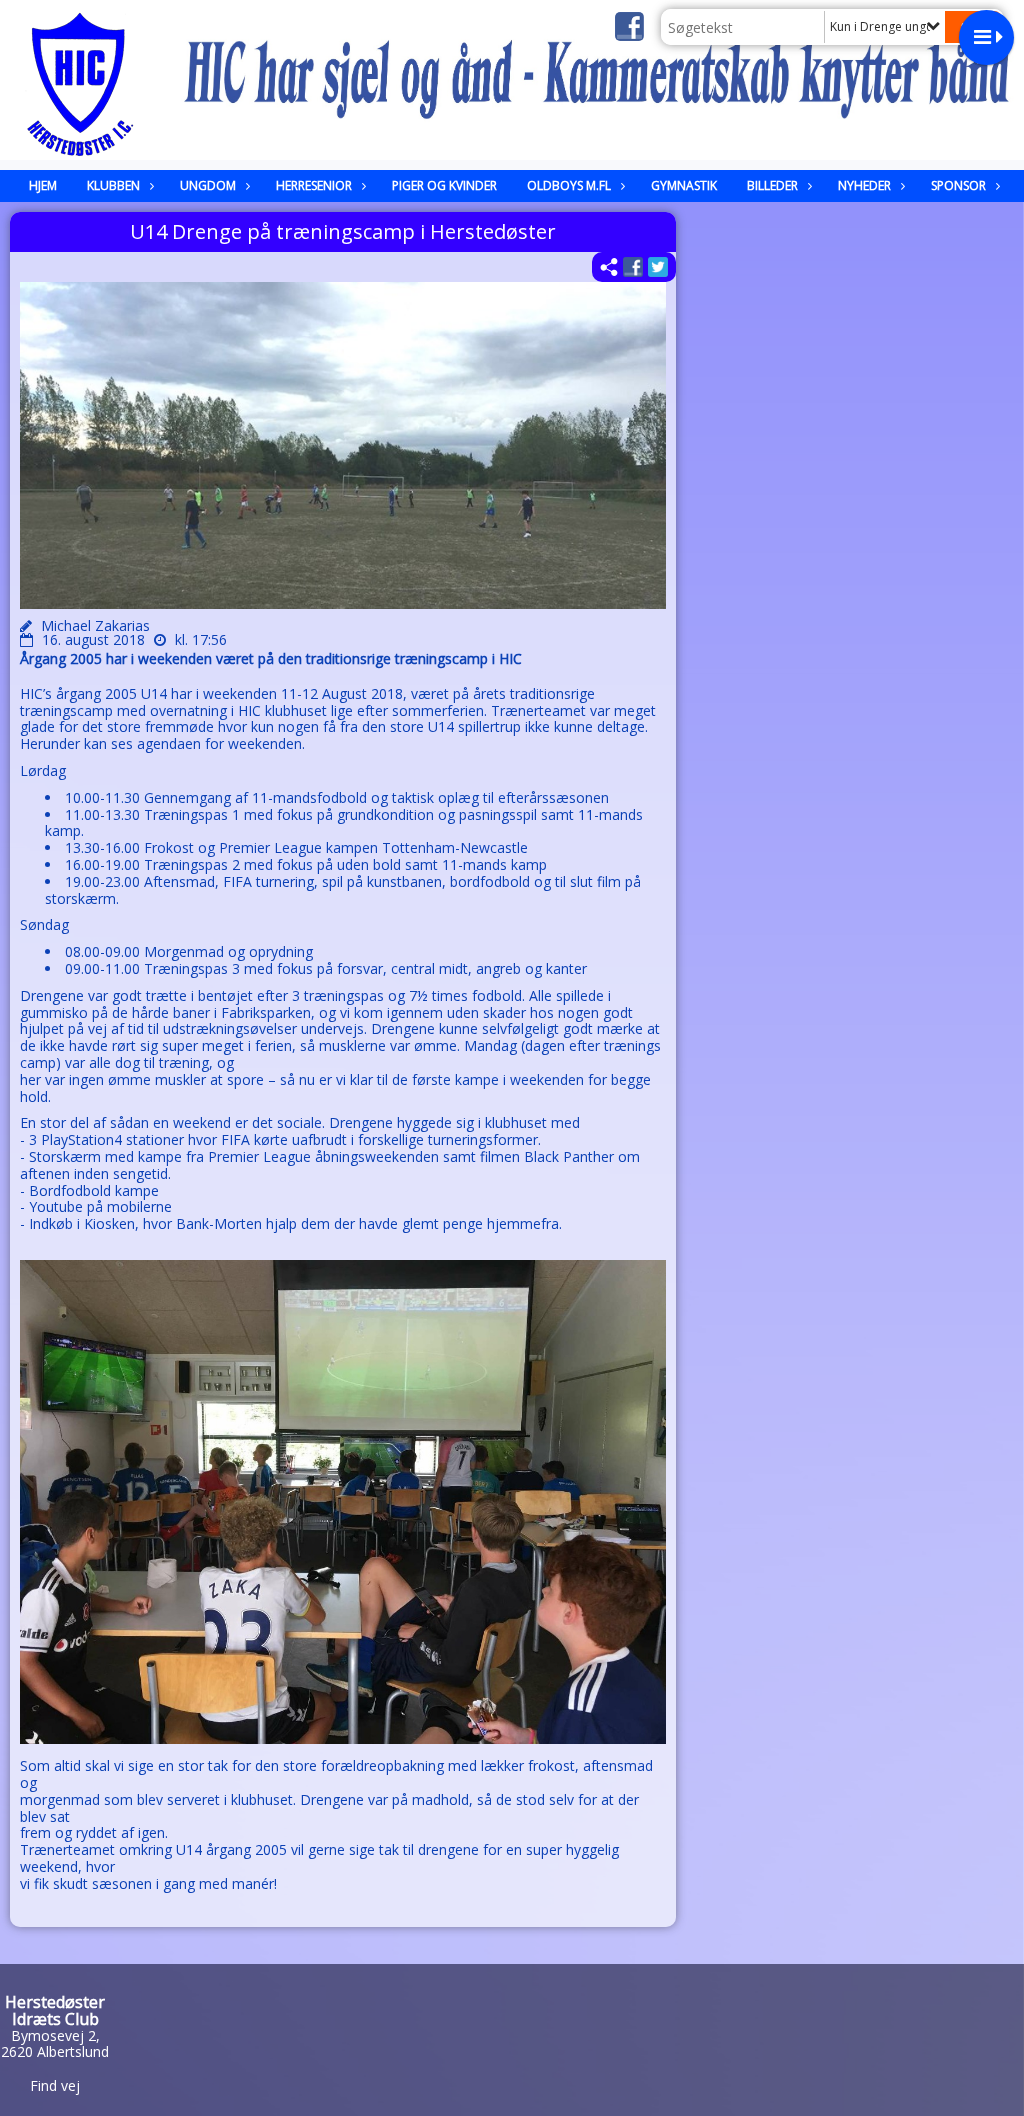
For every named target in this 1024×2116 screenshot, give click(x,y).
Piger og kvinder (444, 185)
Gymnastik (684, 185)
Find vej (55, 2085)
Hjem (43, 185)
